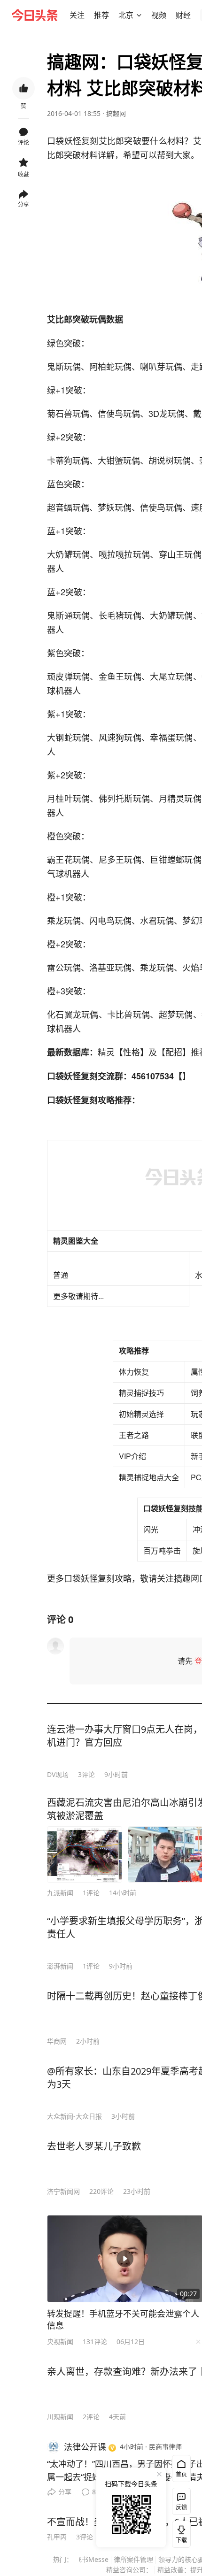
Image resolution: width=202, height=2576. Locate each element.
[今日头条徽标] (35, 15)
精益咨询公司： (129, 2570)
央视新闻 (60, 2341)
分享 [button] (23, 204)
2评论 (91, 2417)
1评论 (91, 1893)
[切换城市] (139, 15)
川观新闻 (60, 2417)
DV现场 (58, 1774)
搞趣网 (116, 113)
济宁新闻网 (63, 2191)
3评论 (86, 1774)
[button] (77, 15)
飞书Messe (92, 2559)
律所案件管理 (133, 2559)
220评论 (101, 2191)
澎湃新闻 (60, 1966)
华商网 (57, 2041)
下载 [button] (179, 2532)
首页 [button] (181, 2474)
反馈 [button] (181, 2507)
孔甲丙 (57, 2537)
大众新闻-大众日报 (74, 2116)
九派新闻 (60, 1893)
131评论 (95, 2341)
